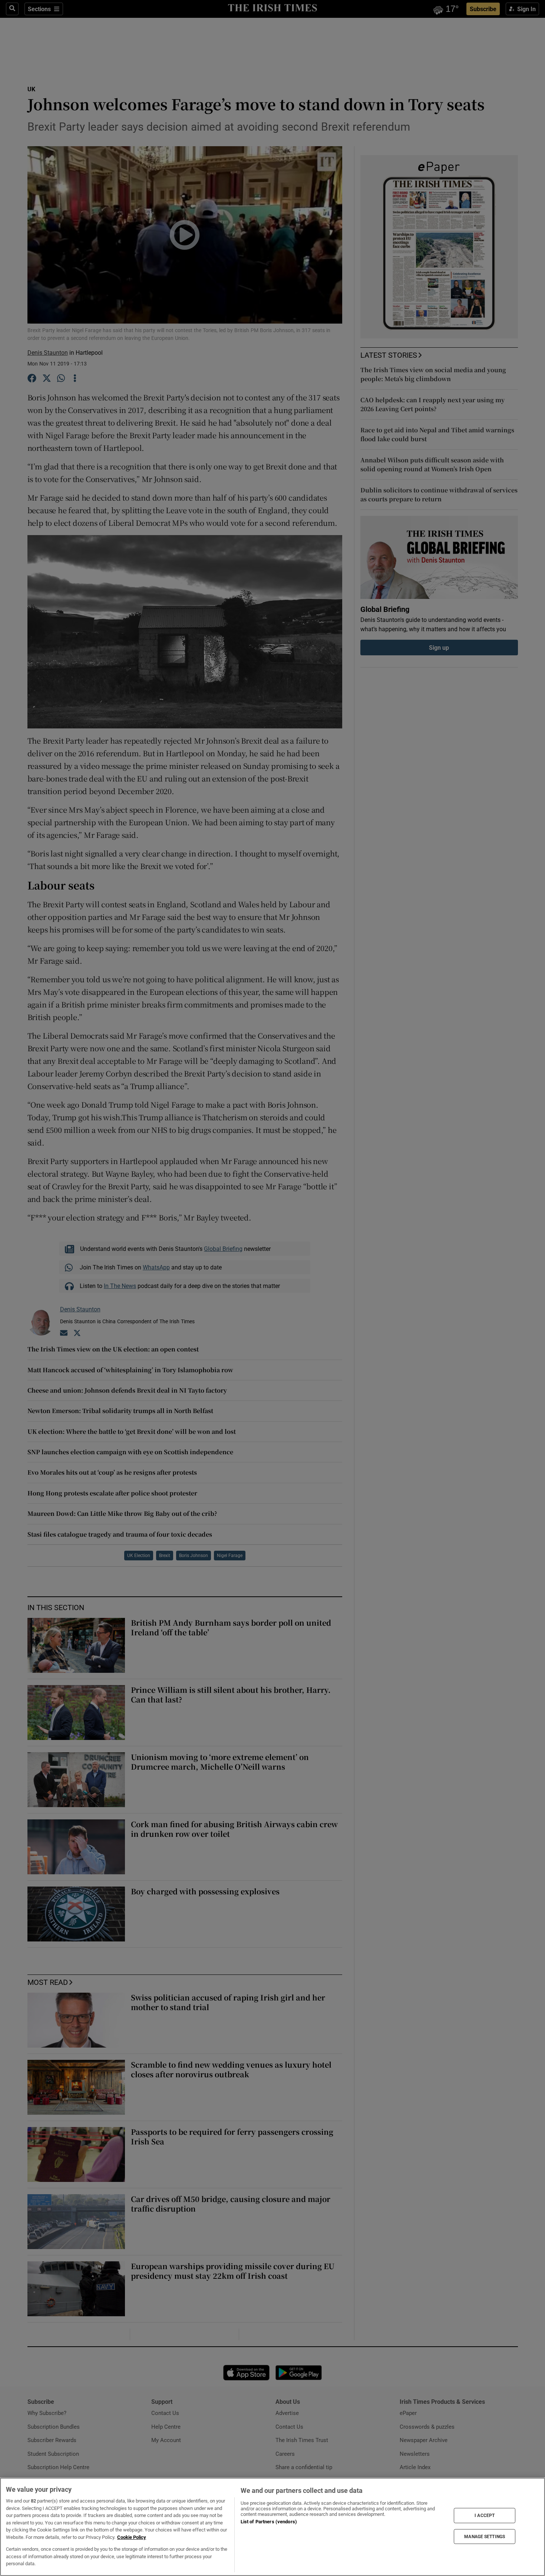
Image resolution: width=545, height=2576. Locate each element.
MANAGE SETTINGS (485, 2536)
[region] (272, 2527)
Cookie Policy (132, 2537)
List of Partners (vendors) (269, 2522)
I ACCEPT (485, 2516)
